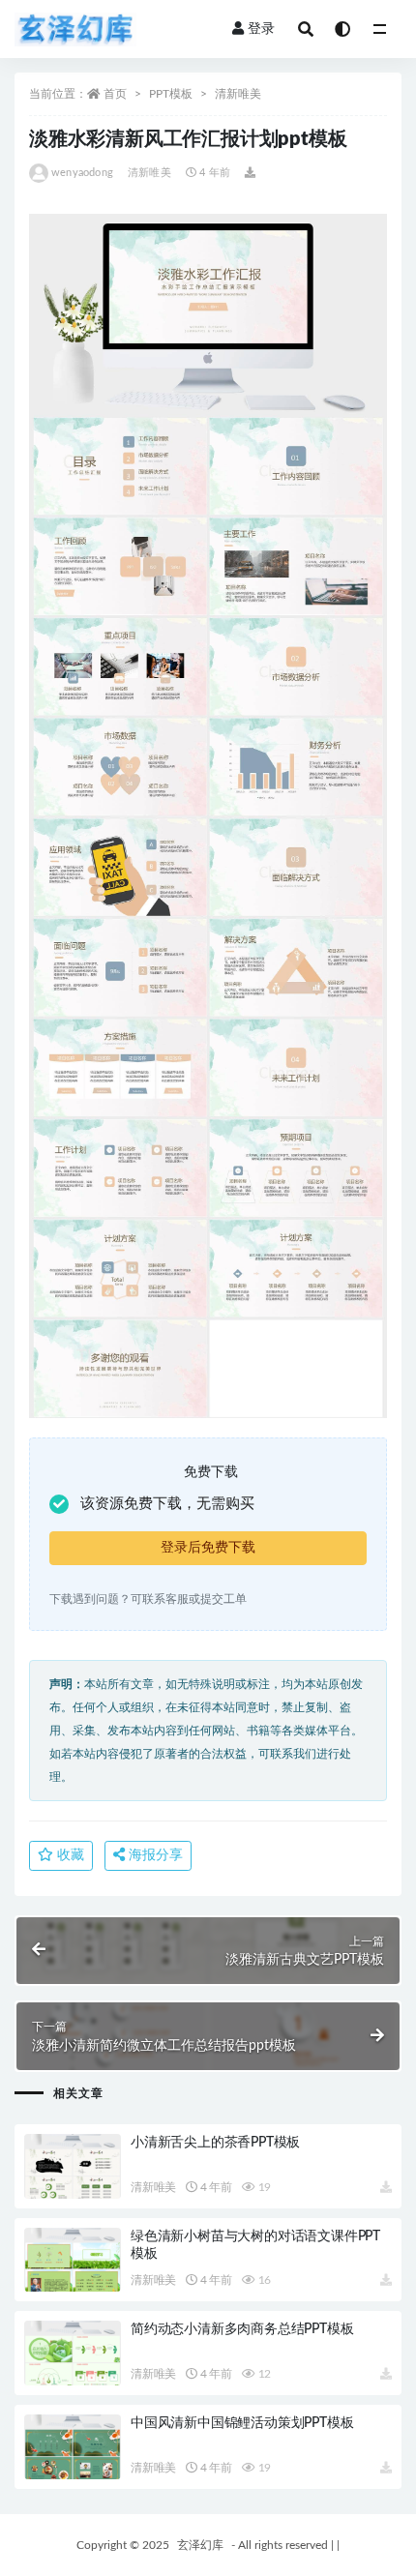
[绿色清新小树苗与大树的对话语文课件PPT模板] (73, 2260)
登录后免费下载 (208, 1548)
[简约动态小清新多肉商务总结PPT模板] (73, 2353)
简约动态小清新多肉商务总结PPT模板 (242, 2329)
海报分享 (154, 1855)
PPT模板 (171, 94)
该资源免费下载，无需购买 (167, 1504)
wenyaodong (82, 173)
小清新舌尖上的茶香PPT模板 (215, 2143)
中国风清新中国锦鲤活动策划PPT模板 (242, 2423)
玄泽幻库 (200, 2545)
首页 (115, 94)
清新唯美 (238, 94)
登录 (261, 29)
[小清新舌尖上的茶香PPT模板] (73, 2166)
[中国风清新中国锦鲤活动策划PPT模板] (73, 2447)
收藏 (69, 1855)
